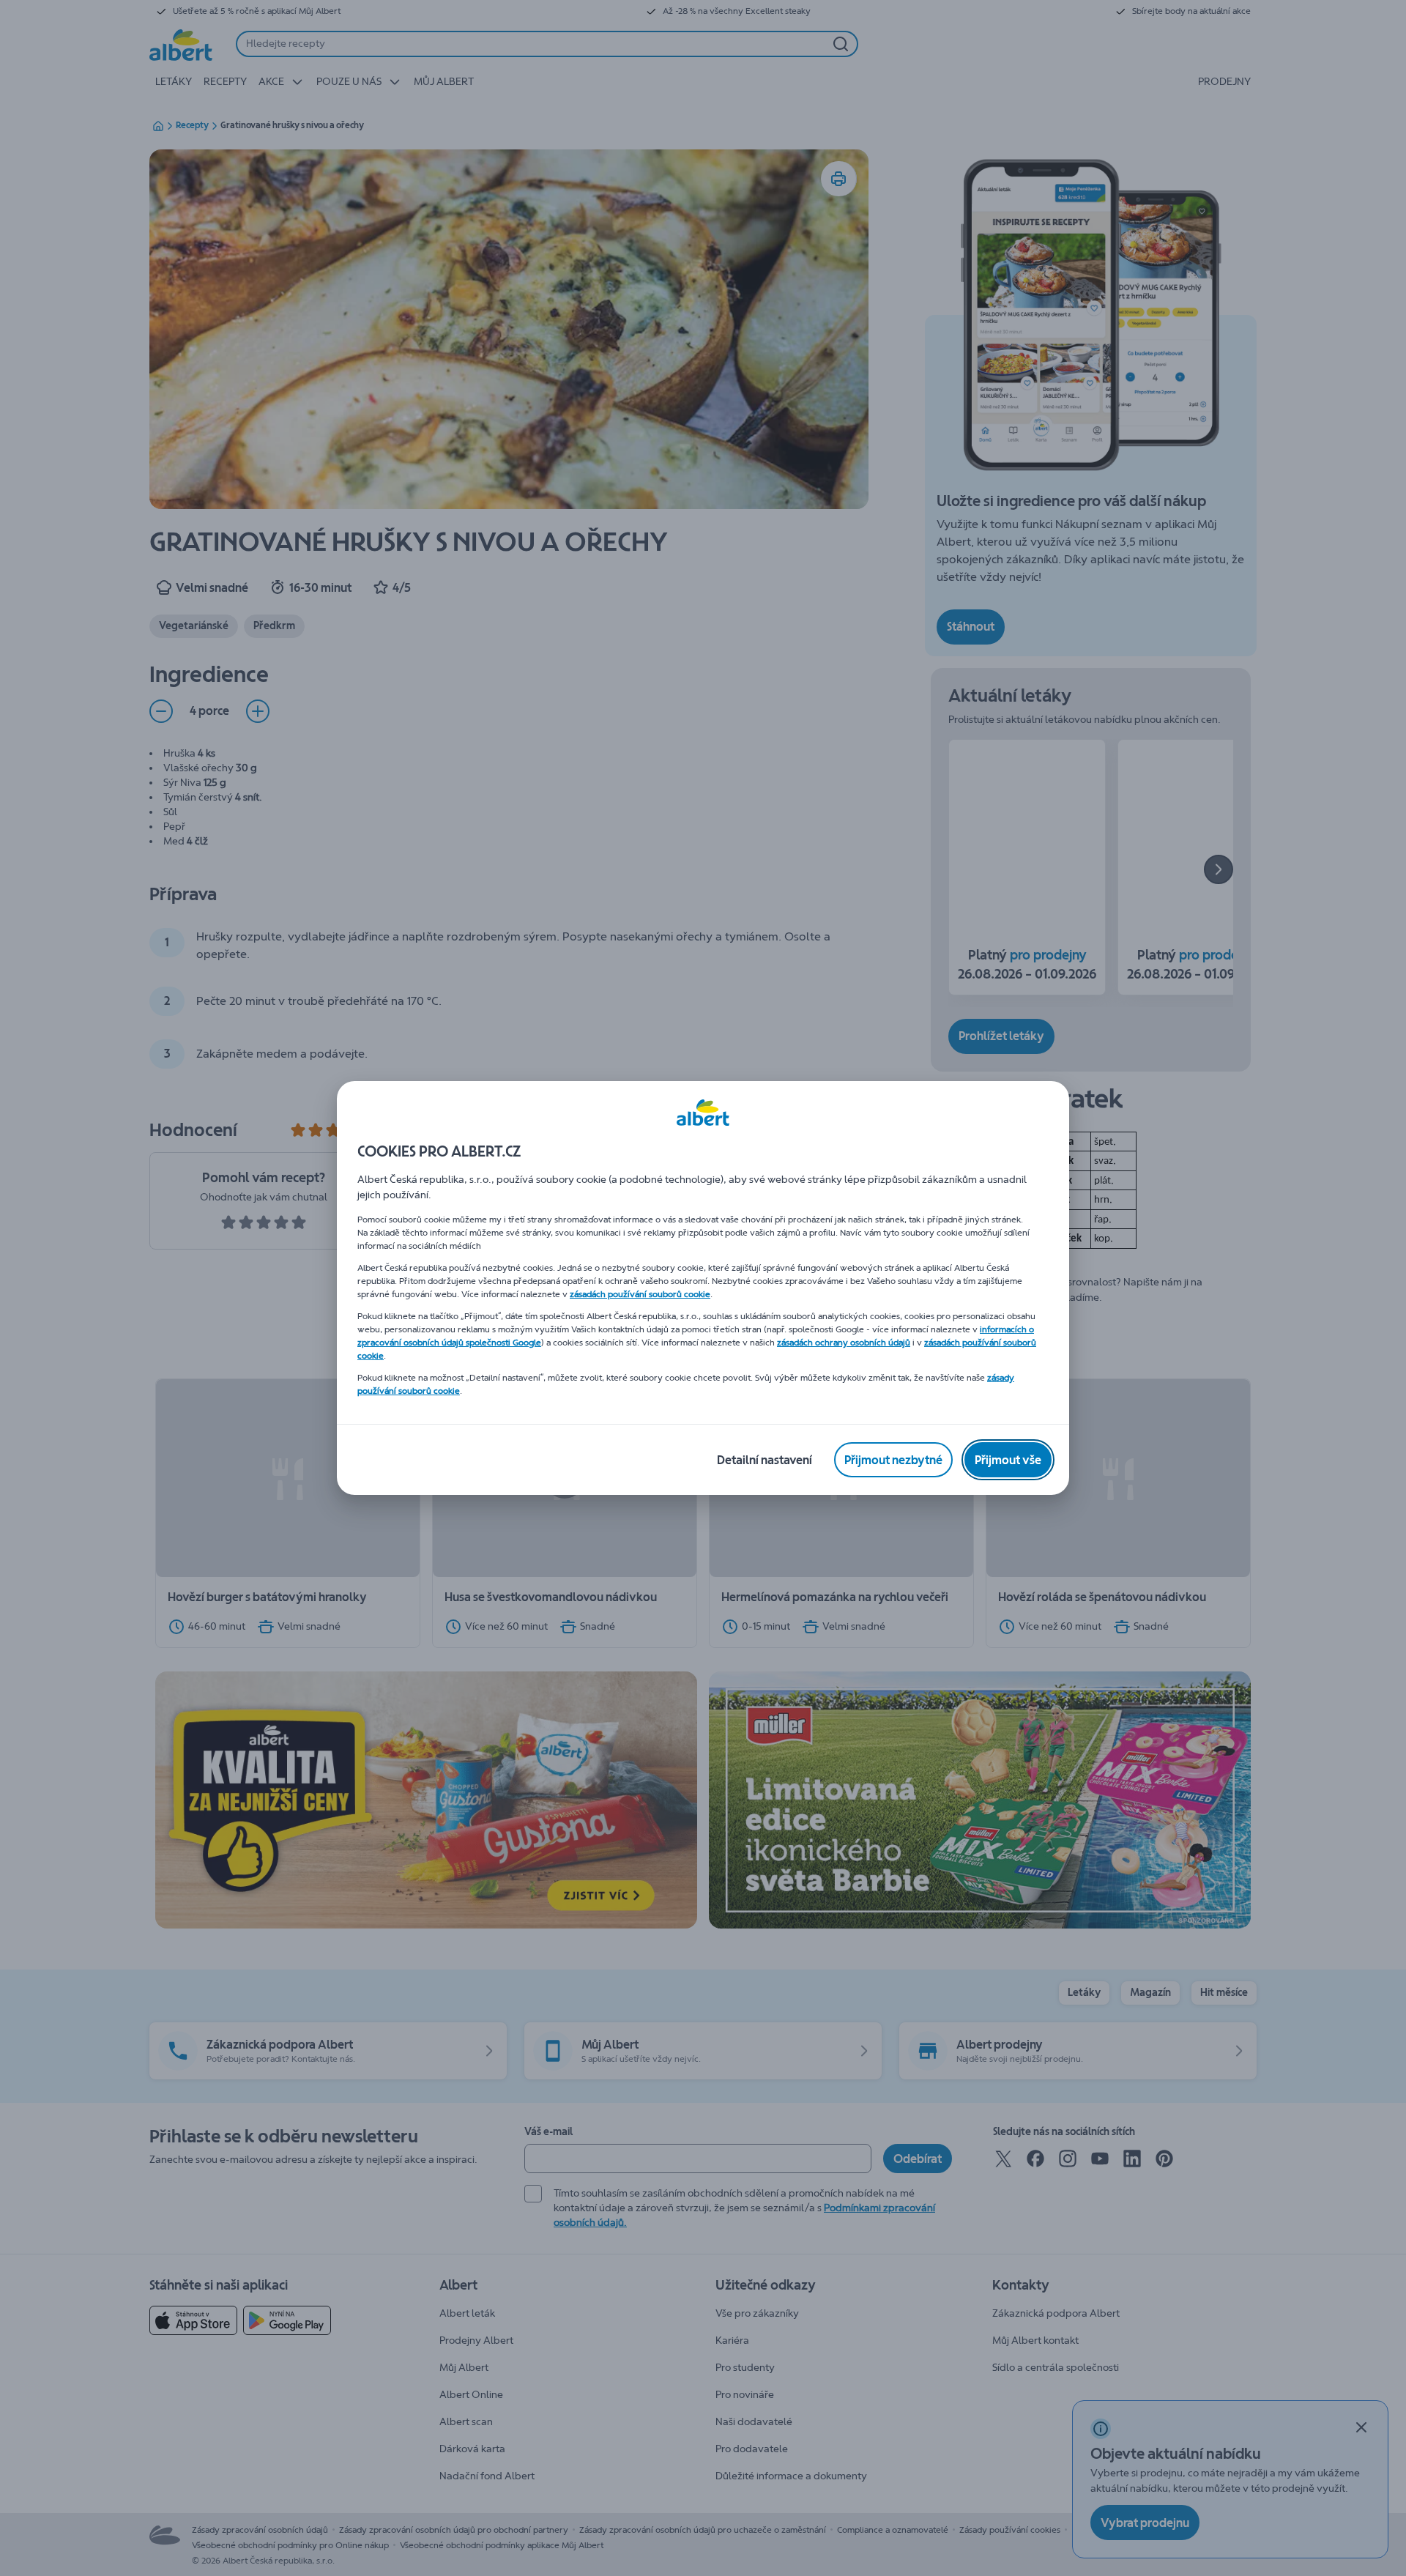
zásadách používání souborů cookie (640, 1294)
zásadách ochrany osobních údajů (844, 1343)
